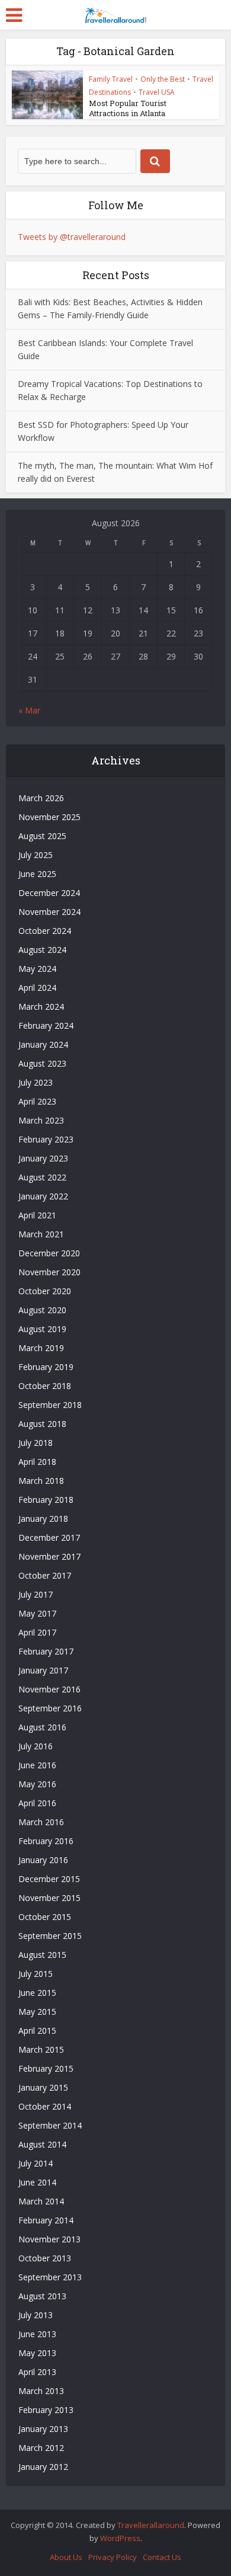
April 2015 (37, 2031)
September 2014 (50, 2125)
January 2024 (43, 1044)
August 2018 (42, 1424)
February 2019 (46, 1367)
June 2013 (37, 2334)
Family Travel (111, 79)
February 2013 (46, 2410)
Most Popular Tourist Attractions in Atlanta (128, 108)
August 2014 (42, 2144)
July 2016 (36, 1746)
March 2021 (41, 1234)
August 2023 (42, 1063)
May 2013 (37, 2353)
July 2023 (36, 1082)
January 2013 (43, 2429)
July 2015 (36, 1974)
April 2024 (37, 988)
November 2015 (49, 1898)
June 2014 (37, 2182)
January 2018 (43, 1519)
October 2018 (45, 1386)
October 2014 (45, 2106)
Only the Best (163, 79)
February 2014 (46, 2220)
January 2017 (43, 1670)
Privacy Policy (113, 2557)
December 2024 (49, 893)
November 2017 (49, 1556)
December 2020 (49, 1253)
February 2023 (46, 1139)
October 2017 (45, 1575)
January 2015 (43, 2087)
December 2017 (49, 1537)
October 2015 (45, 1917)
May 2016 (37, 1784)
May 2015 (37, 2012)
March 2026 (41, 798)
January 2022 (43, 1196)
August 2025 (42, 836)
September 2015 (50, 1936)
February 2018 (46, 1500)
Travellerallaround (151, 2525)
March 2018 (41, 1481)
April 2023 (37, 1101)
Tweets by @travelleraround (72, 237)
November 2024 (49, 912)
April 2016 (37, 1803)
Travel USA (157, 92)
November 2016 (49, 1689)
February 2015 (46, 2068)
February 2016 (46, 1841)
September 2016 (50, 1708)
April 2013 (37, 2372)
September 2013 (50, 2277)
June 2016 (37, 1765)
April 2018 (37, 1462)
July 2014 (36, 2163)
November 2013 (49, 2239)
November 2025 (49, 817)
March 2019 (41, 1348)
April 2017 (37, 1632)
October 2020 (45, 1291)
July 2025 (36, 855)
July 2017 (36, 1594)
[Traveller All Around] (115, 14)
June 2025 (37, 874)
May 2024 (37, 969)
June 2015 (37, 1993)
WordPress (120, 2538)
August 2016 (42, 1727)
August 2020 (42, 1310)
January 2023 (43, 1158)
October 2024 (45, 931)
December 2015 (49, 1879)
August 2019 (42, 1329)
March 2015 (41, 2049)
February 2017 (46, 1651)
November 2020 (49, 1272)
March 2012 (41, 2448)
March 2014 (41, 2201)
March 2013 (41, 2391)
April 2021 (37, 1215)
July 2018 (36, 1443)
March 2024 (41, 1007)
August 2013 (42, 2296)
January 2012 (43, 2467)
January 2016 (43, 1860)
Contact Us (162, 2557)
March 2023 (41, 1120)
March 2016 (41, 1822)
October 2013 (45, 2258)
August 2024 (42, 950)
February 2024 (46, 1025)
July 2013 (36, 2315)
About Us (66, 2557)
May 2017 (37, 1613)
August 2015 (42, 1955)
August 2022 (42, 1177)
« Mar (29, 710)
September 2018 (50, 1405)
